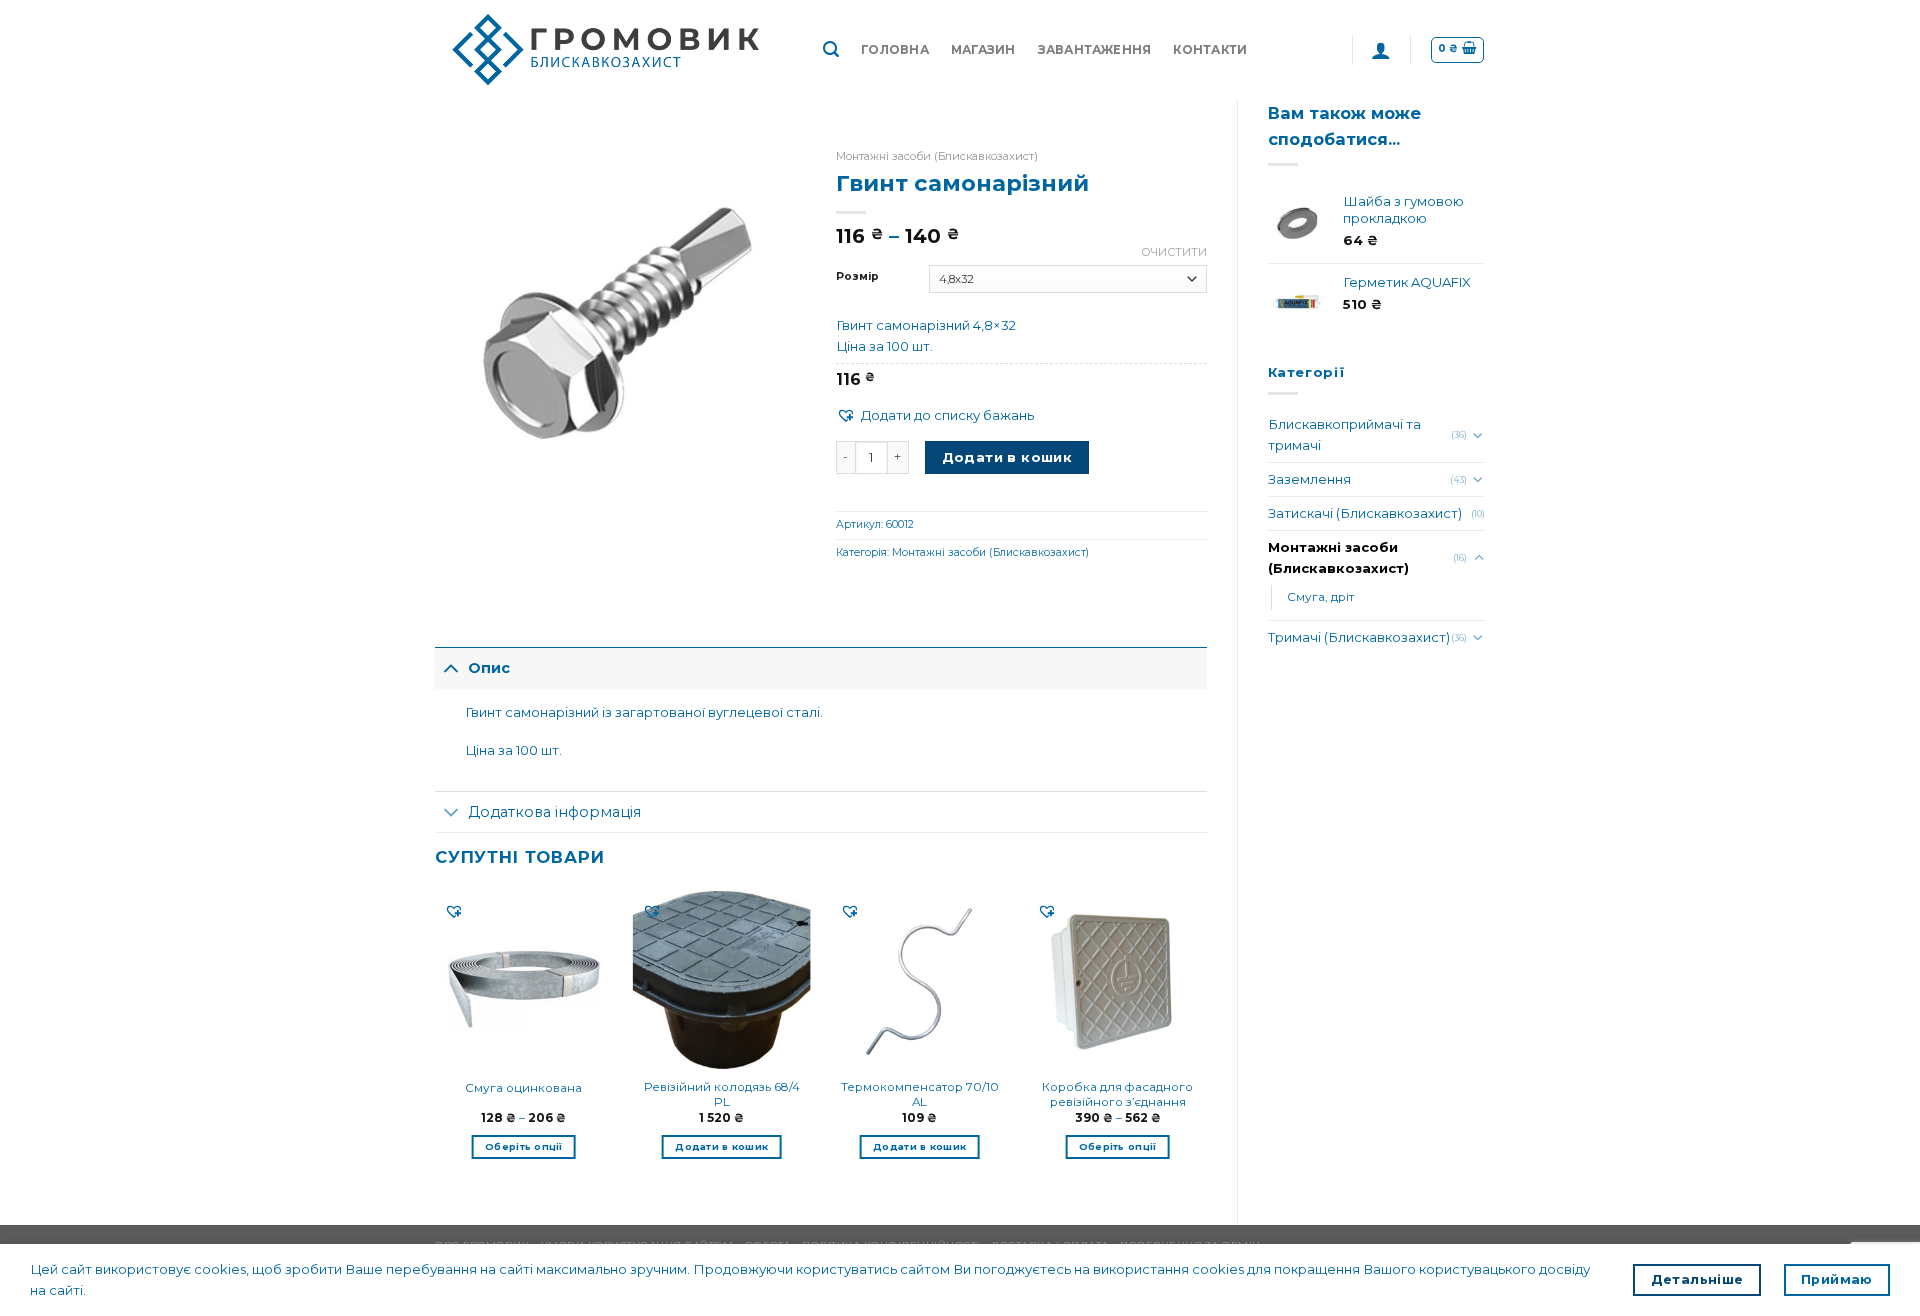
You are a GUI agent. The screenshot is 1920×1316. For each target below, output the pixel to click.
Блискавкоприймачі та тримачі (1344, 434)
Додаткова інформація (554, 812)
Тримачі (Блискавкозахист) (1359, 637)
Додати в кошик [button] (721, 1146)
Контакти (1210, 50)
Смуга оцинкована (523, 1088)
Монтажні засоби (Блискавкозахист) (1338, 557)
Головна (895, 50)
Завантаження (1095, 50)
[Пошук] (831, 49)
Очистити (1174, 252)
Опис (489, 668)
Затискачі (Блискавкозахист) (1365, 513)
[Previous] (436, 1041)
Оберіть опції (524, 1146)
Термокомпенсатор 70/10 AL (920, 1094)
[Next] (1206, 1041)
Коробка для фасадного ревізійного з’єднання (1117, 1094)
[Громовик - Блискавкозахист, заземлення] (614, 50)
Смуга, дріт (1320, 597)
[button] (935, 415)
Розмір (857, 276)
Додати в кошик (1007, 457)
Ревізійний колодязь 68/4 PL (722, 1094)
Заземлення (1309, 479)
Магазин (983, 50)
